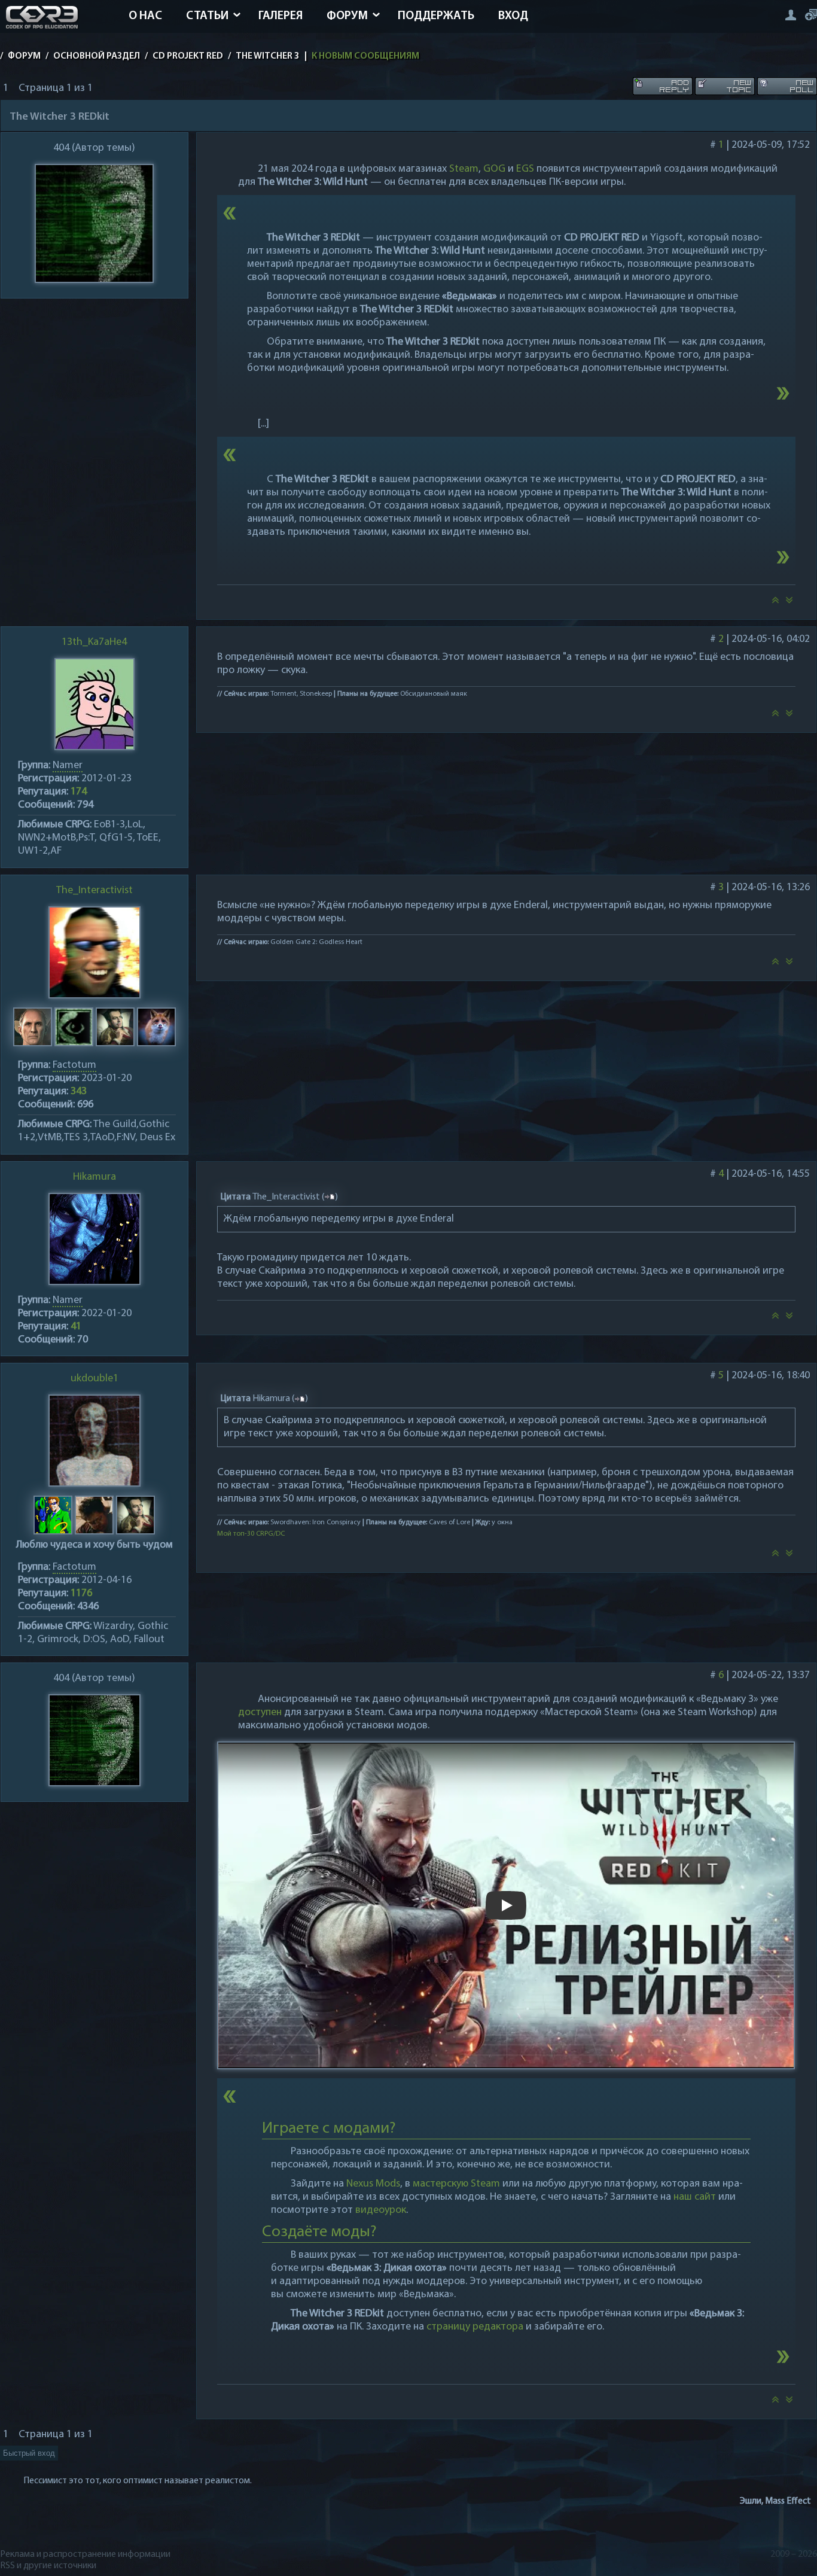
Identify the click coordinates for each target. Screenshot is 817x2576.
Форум (347, 16)
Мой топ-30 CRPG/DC (251, 1534)
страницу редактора (475, 2327)
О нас (145, 16)
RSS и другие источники (48, 2566)
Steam (464, 169)
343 (79, 1092)
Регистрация (811, 15)
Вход (513, 16)
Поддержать (436, 16)
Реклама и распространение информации (85, 2554)
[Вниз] (789, 604)
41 (76, 1327)
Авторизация (790, 15)
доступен (260, 1713)
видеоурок (381, 2210)
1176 (81, 1594)
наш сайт (695, 2197)
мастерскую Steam (456, 2184)
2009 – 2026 (794, 2554)
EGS (525, 169)
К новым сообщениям (365, 56)
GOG (494, 169)
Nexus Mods (373, 2184)
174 (79, 792)
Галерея (281, 16)
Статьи (207, 16)
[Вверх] (775, 604)
